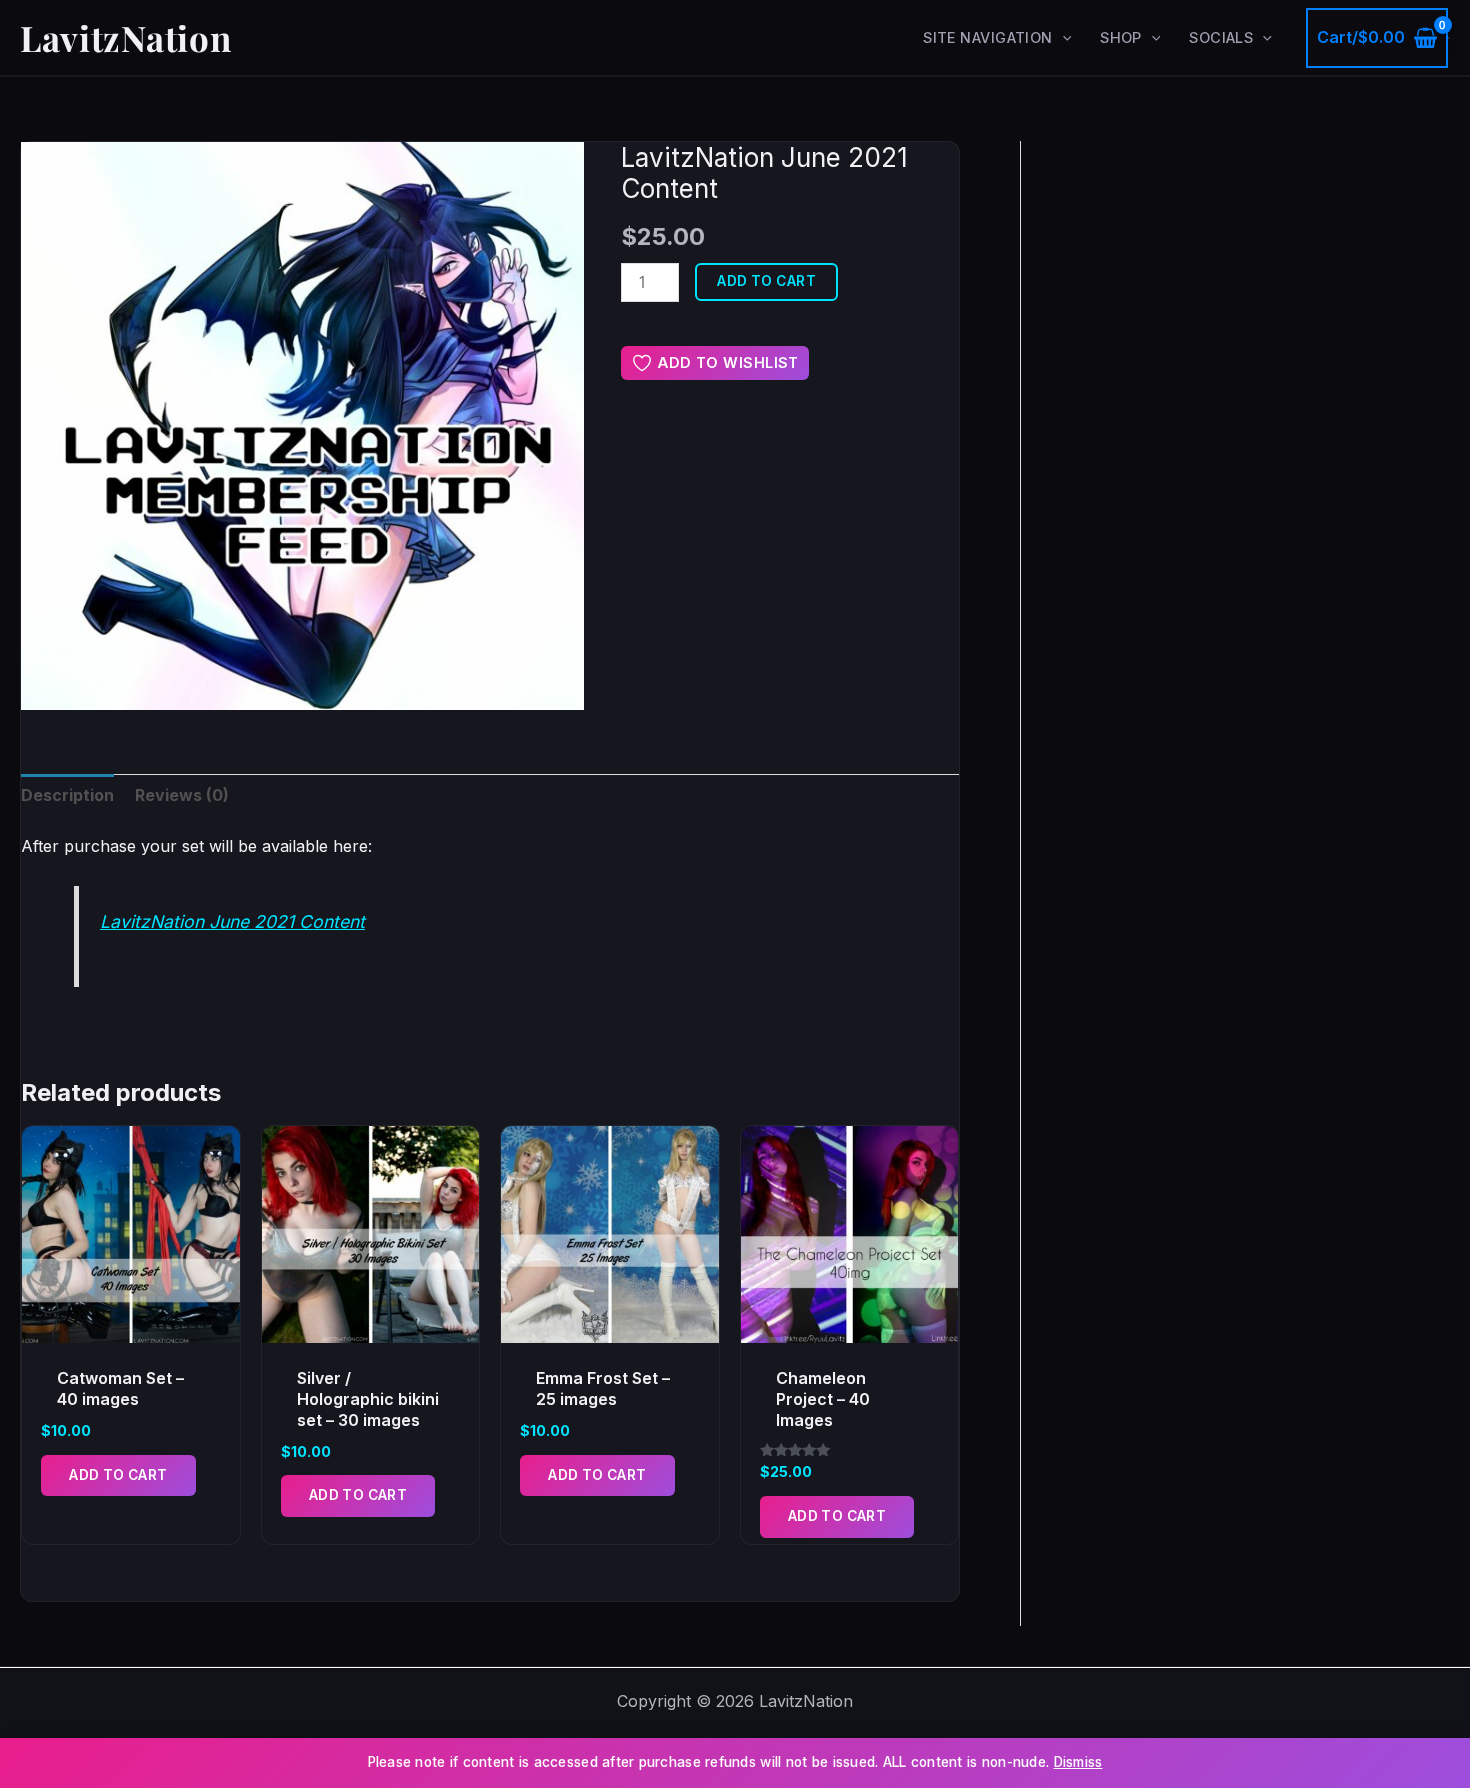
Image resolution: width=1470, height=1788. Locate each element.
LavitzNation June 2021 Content (232, 921)
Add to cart (766, 281)
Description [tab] (67, 795)
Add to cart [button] (118, 1475)
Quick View (131, 1324)
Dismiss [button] (1078, 1762)
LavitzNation (125, 37)
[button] (1062, 38)
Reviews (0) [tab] (182, 795)
